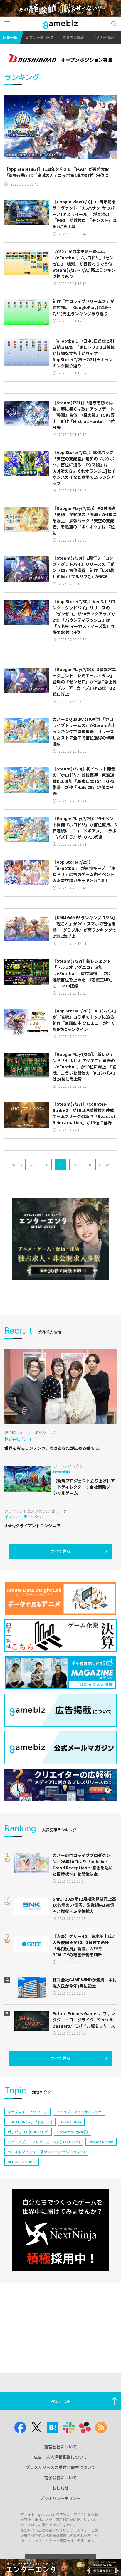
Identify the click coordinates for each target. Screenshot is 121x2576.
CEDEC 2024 (71, 2122)
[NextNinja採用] (60, 2230)
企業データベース (40, 37)
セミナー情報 (103, 37)
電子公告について (60, 2477)
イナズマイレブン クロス (27, 2112)
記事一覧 (10, 37)
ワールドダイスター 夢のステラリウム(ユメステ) (46, 2152)
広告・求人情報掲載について (60, 2457)
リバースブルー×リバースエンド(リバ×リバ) (44, 2142)
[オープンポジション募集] (60, 59)
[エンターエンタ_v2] (60, 1239)
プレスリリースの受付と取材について (61, 2467)
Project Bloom (101, 2142)
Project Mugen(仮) (73, 2132)
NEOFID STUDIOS (22, 2162)
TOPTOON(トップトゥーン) (30, 2122)
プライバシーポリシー (60, 2498)
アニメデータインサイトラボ (79, 2112)
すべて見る (60, 1551)
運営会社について (60, 2447)
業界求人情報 (73, 37)
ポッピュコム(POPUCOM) (28, 2132)
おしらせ (60, 2488)
